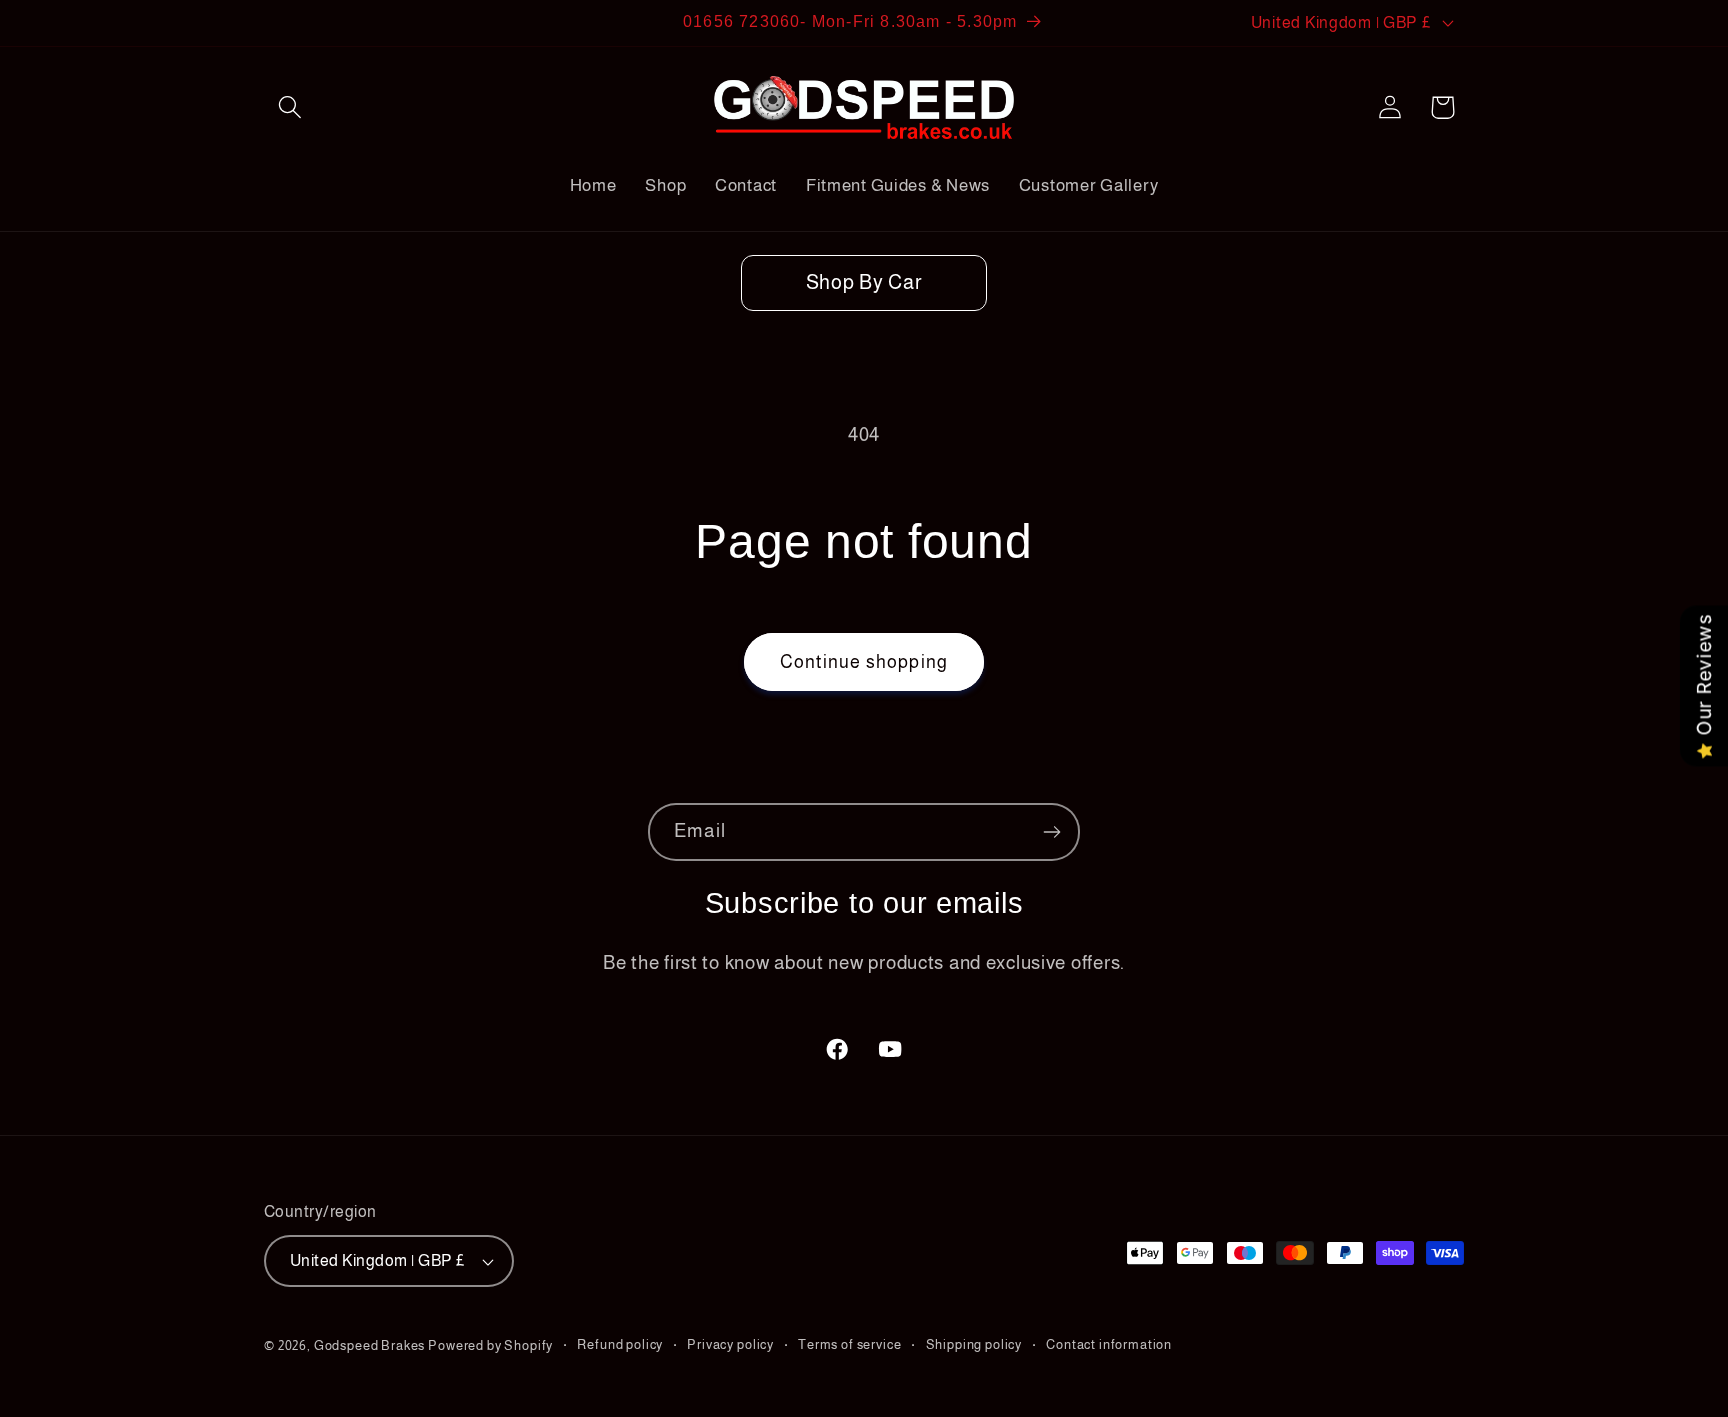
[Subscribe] (1051, 832)
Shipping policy (974, 1344)
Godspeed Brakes (371, 1345)
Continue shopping (864, 662)
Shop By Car (864, 282)
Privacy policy (730, 1344)
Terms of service (849, 1344)
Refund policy (620, 1344)
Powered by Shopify (490, 1345)
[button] (290, 107)
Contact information (1109, 1344)
